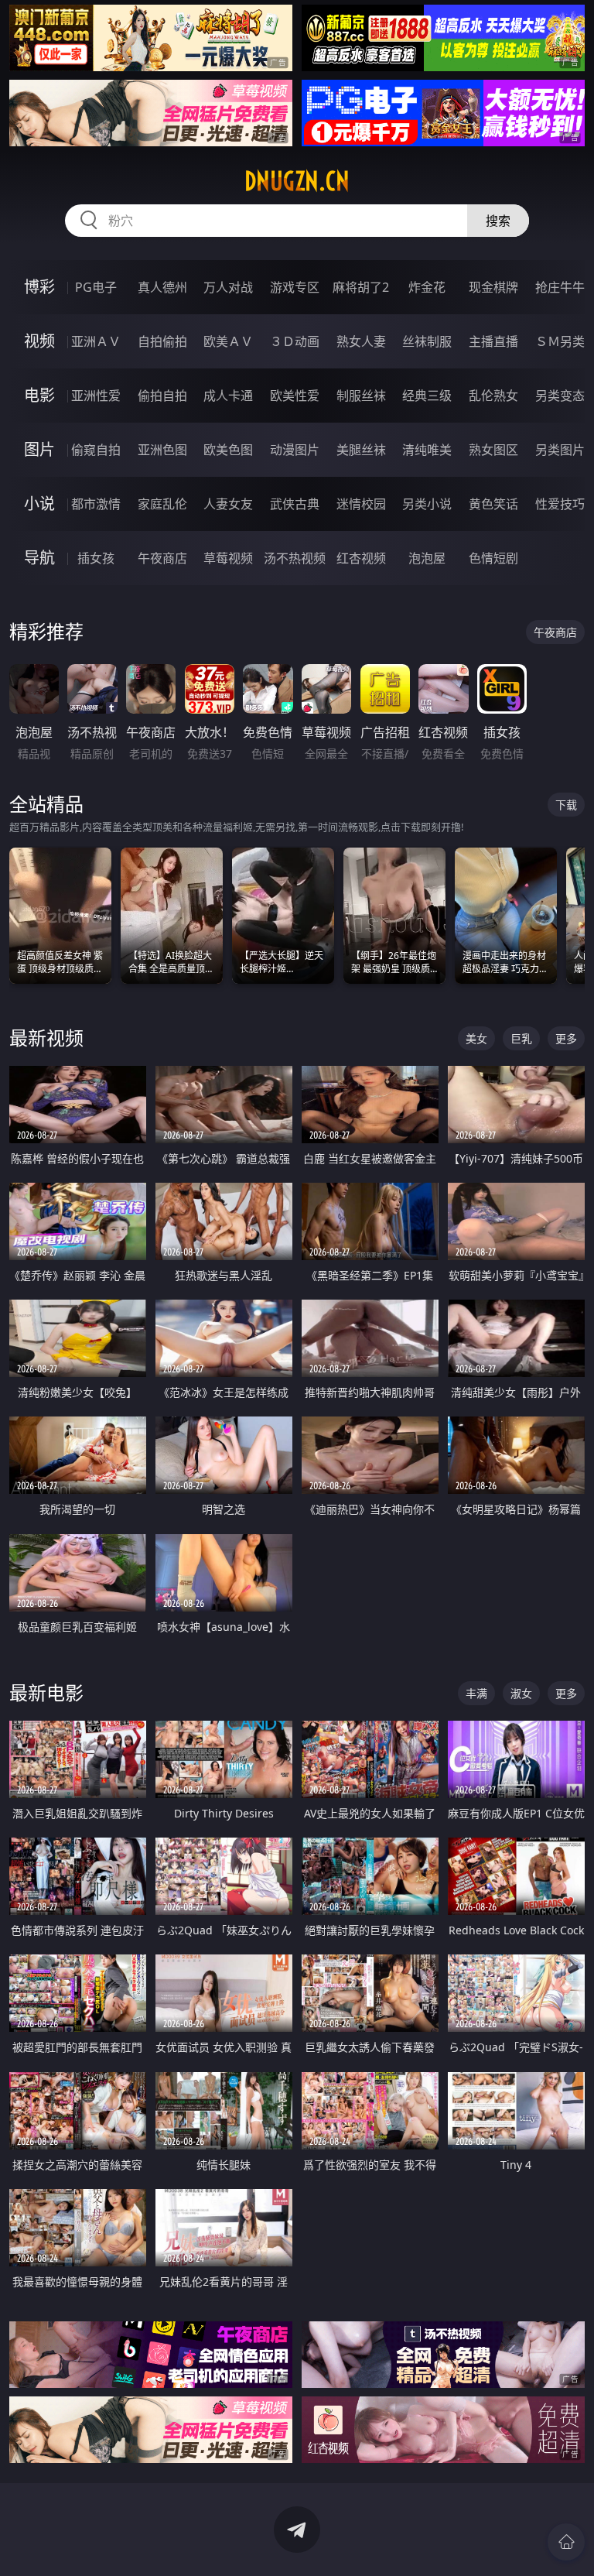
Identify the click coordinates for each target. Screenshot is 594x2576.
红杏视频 (361, 558)
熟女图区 (493, 450)
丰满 (476, 1693)
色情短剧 (493, 558)
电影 (39, 395)
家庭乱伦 (162, 504)
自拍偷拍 (162, 341)
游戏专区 (295, 287)
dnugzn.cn (297, 181)
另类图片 (560, 450)
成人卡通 (228, 396)
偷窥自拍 (96, 450)
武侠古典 (295, 504)
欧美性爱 (295, 396)
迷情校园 (361, 504)
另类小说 (427, 504)
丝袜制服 (427, 341)
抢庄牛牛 (560, 287)
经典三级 (427, 396)
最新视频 (46, 1038)
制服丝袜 (361, 396)
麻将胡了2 (361, 287)
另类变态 (560, 396)
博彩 (39, 287)
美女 (476, 1038)
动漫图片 (295, 450)
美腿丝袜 (361, 450)
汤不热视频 (295, 558)
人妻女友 (228, 504)
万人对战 (228, 287)
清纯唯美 (427, 450)
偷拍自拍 (162, 396)
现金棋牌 (493, 287)
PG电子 (96, 287)
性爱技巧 (560, 504)
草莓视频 (228, 558)
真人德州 (162, 287)
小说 (39, 504)
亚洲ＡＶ (96, 341)
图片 (39, 449)
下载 (566, 805)
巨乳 (521, 1038)
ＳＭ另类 (560, 341)
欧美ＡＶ (228, 341)
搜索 (498, 221)
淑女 (521, 1693)
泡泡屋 (427, 558)
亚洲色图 (162, 450)
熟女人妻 (361, 341)
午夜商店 (162, 558)
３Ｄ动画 (295, 341)
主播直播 (493, 341)
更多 (566, 1038)
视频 (39, 341)
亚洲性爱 (96, 396)
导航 (39, 558)
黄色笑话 (493, 504)
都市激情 (96, 504)
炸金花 (427, 287)
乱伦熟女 (493, 396)
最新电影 (46, 1692)
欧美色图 (228, 450)
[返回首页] (566, 2542)
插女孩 (96, 558)
